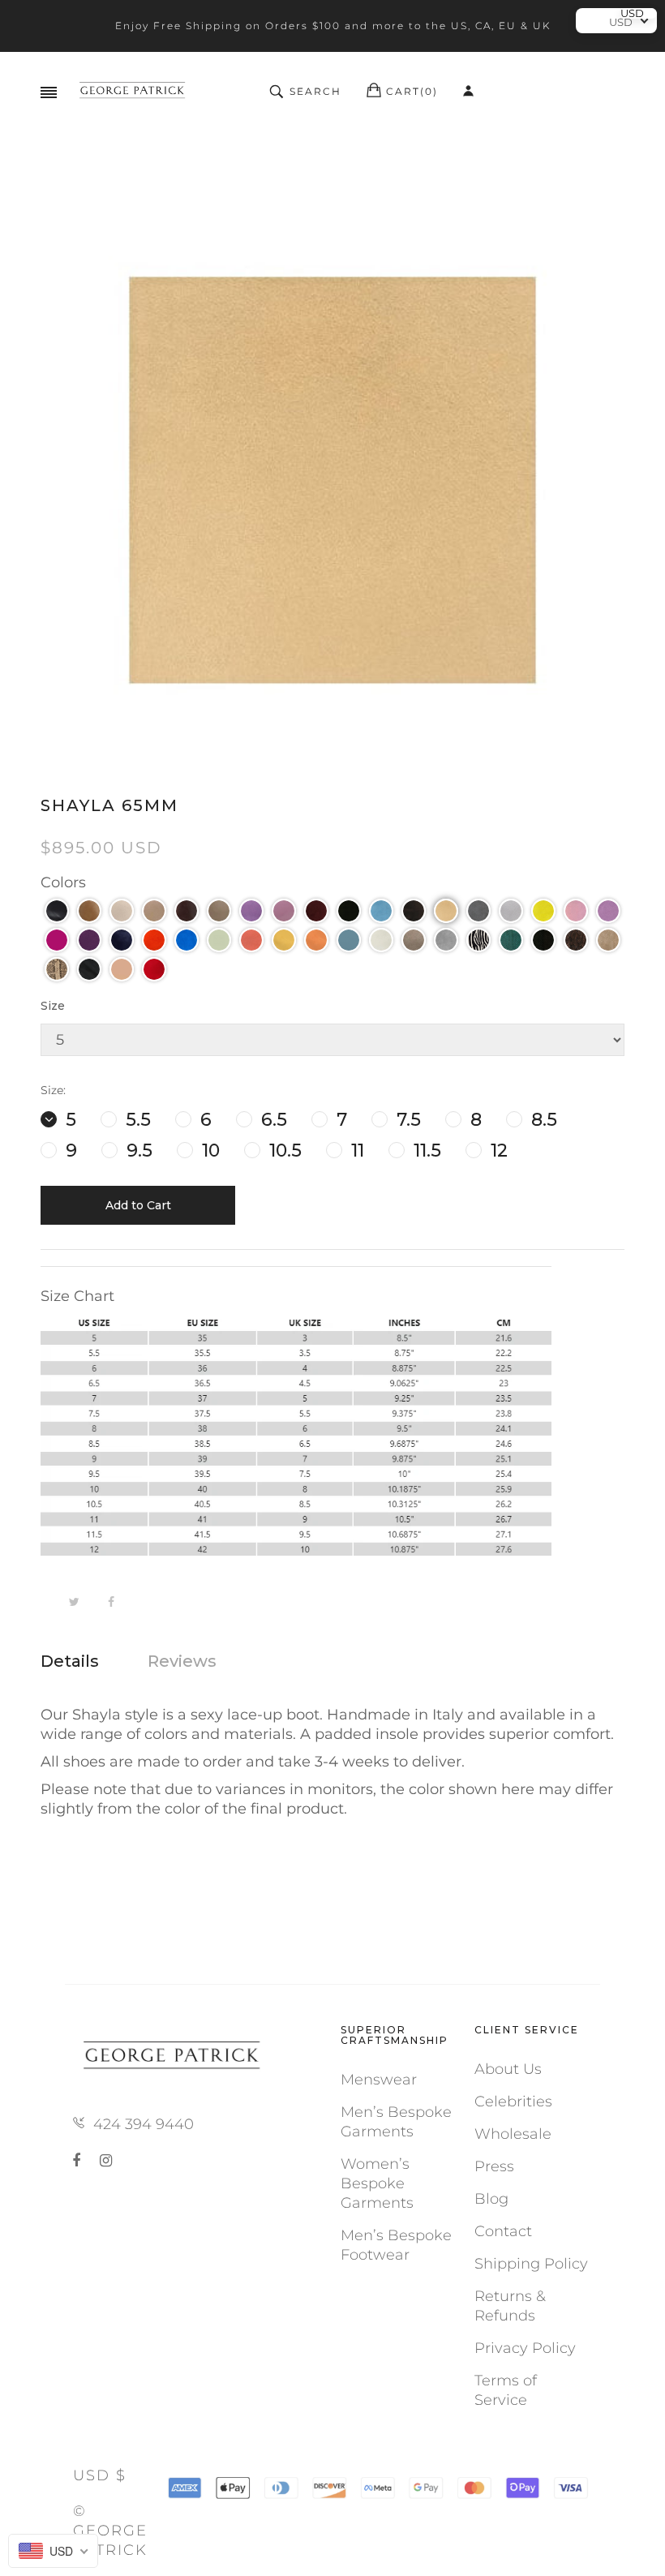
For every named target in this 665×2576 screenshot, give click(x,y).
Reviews (182, 1661)
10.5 (283, 1151)
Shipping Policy (531, 2264)
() (412, 91)
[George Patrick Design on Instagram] (106, 2161)
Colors (63, 882)
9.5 (137, 1151)
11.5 (425, 1151)
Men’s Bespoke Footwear (396, 2245)
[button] (57, 911)
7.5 (406, 1120)
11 (355, 1151)
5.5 (136, 1120)
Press (494, 2166)
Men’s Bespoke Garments (396, 2122)
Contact (503, 2231)
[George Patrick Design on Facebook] (79, 2161)
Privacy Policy (525, 2348)
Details (70, 1661)
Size (53, 1006)
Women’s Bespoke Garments (377, 2183)
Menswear (379, 2080)
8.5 (542, 1120)
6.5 (272, 1120)
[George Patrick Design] (134, 92)
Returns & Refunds (510, 2306)
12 (497, 1151)
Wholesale (513, 2134)
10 (208, 1151)
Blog (491, 2199)
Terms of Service (506, 2390)
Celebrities (513, 2102)
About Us (508, 2069)
